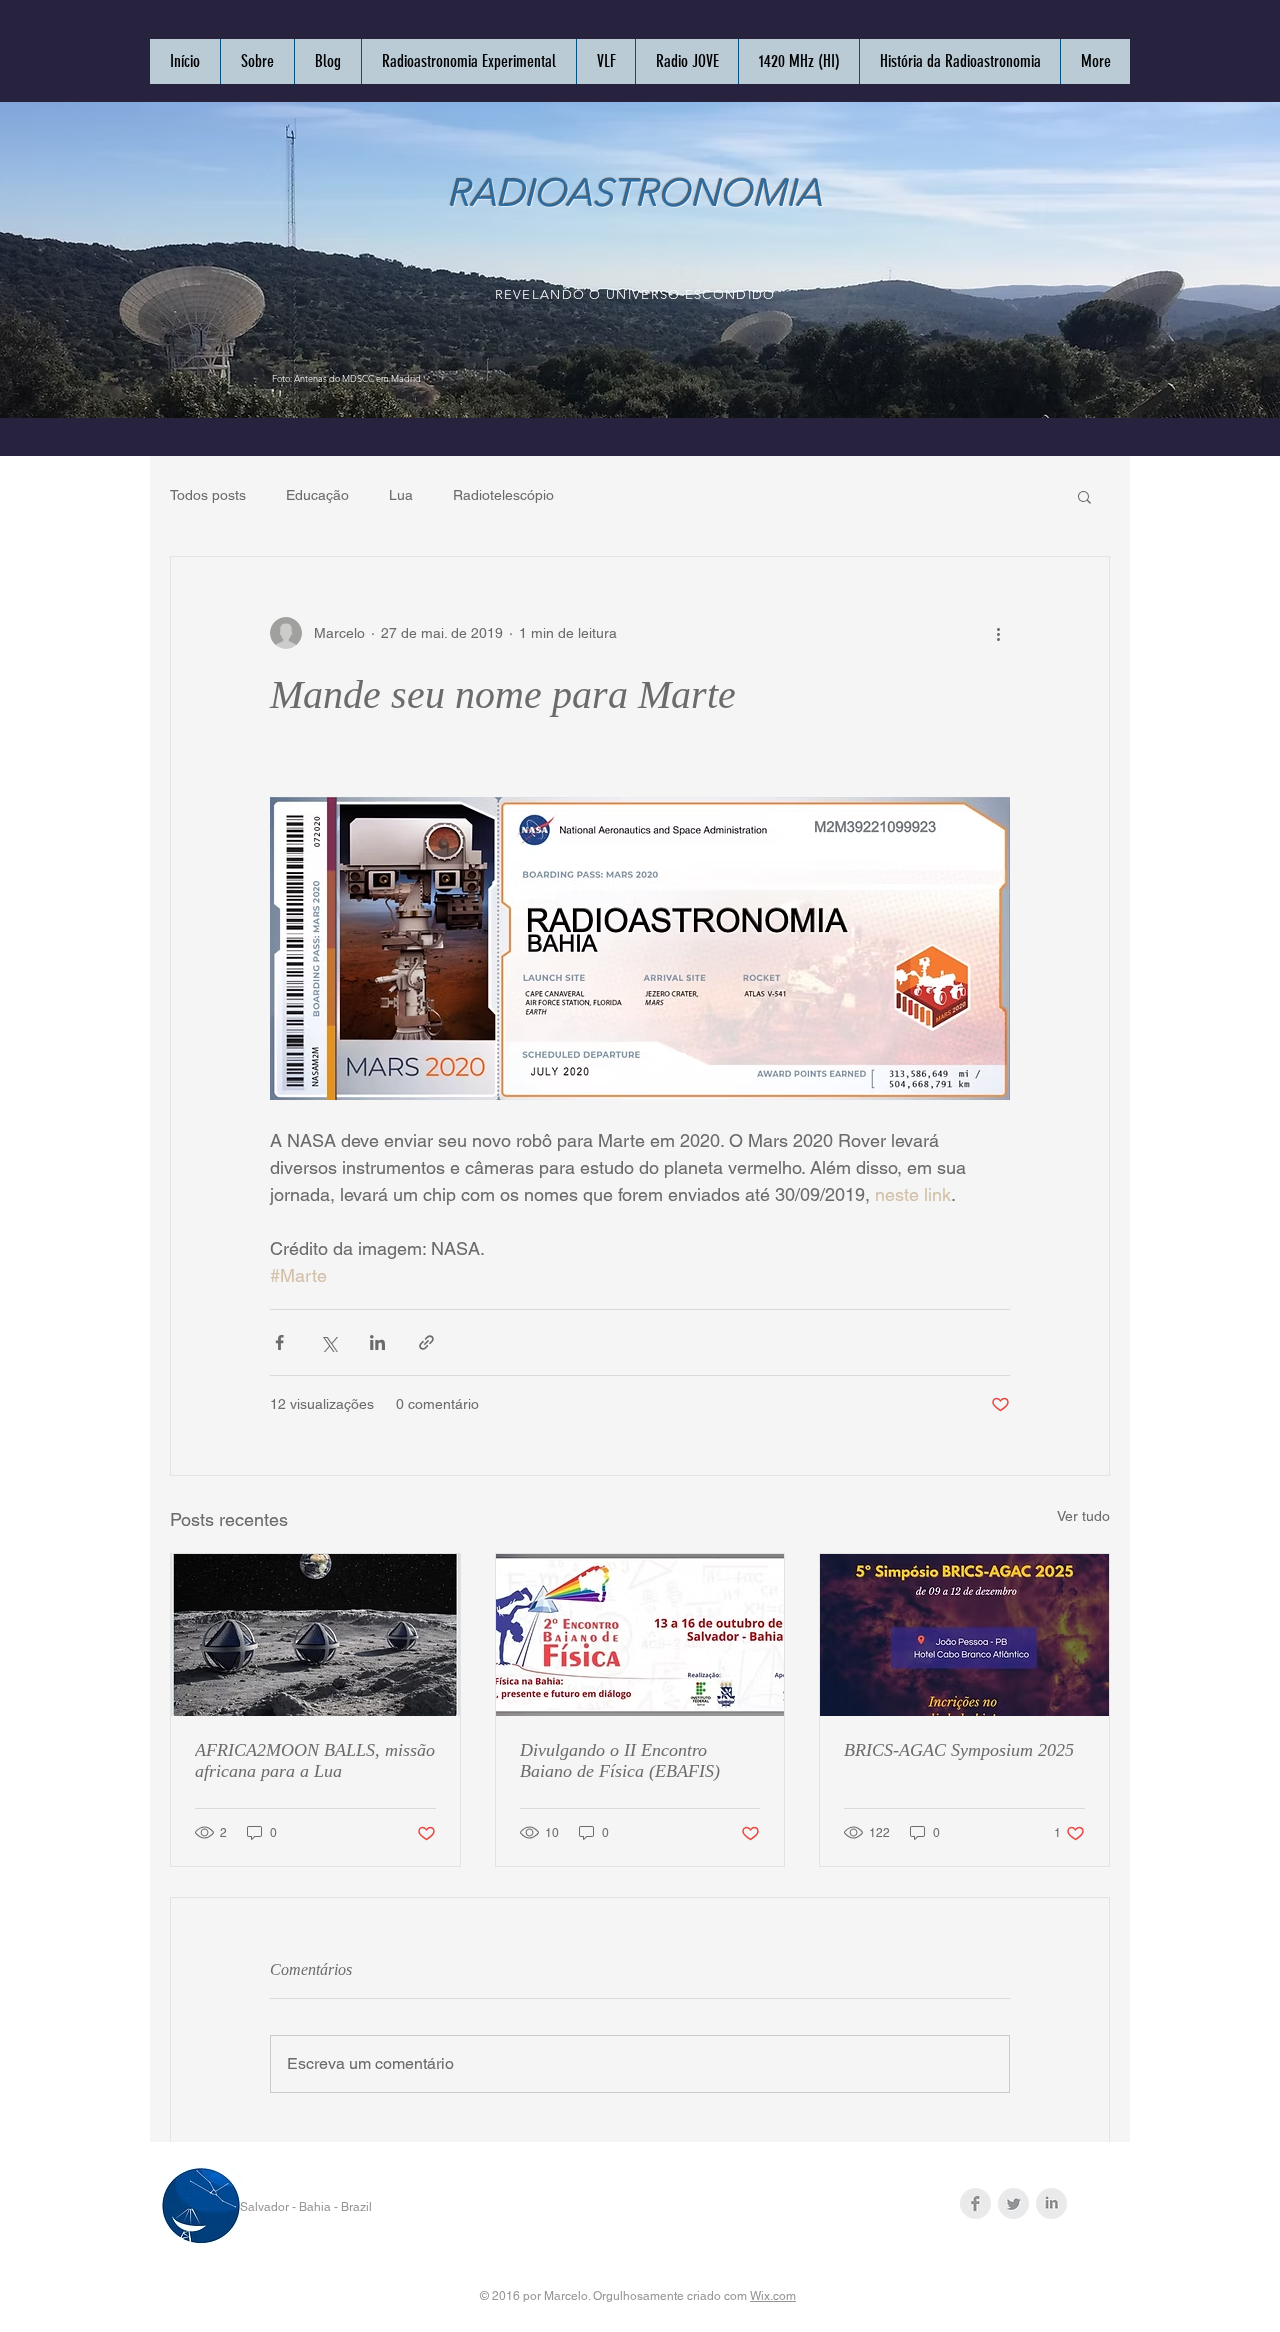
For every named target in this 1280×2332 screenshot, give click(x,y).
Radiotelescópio (503, 495)
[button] (1084, 496)
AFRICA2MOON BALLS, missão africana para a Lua (315, 1760)
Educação (317, 495)
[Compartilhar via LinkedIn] (377, 1342)
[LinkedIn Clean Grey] (1051, 2203)
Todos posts (208, 495)
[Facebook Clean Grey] (975, 2203)
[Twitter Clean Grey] (1013, 2203)
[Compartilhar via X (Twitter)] (328, 1342)
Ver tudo (1083, 1516)
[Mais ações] (998, 633)
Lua (401, 495)
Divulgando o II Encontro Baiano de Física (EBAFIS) (620, 1760)
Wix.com (773, 2296)
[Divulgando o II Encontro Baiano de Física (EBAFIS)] (640, 1635)
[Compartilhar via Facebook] (279, 1342)
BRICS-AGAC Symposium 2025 (959, 1750)
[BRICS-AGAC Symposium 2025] (964, 1635)
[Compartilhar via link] (426, 1342)
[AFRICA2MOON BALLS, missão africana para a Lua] (315, 1635)
